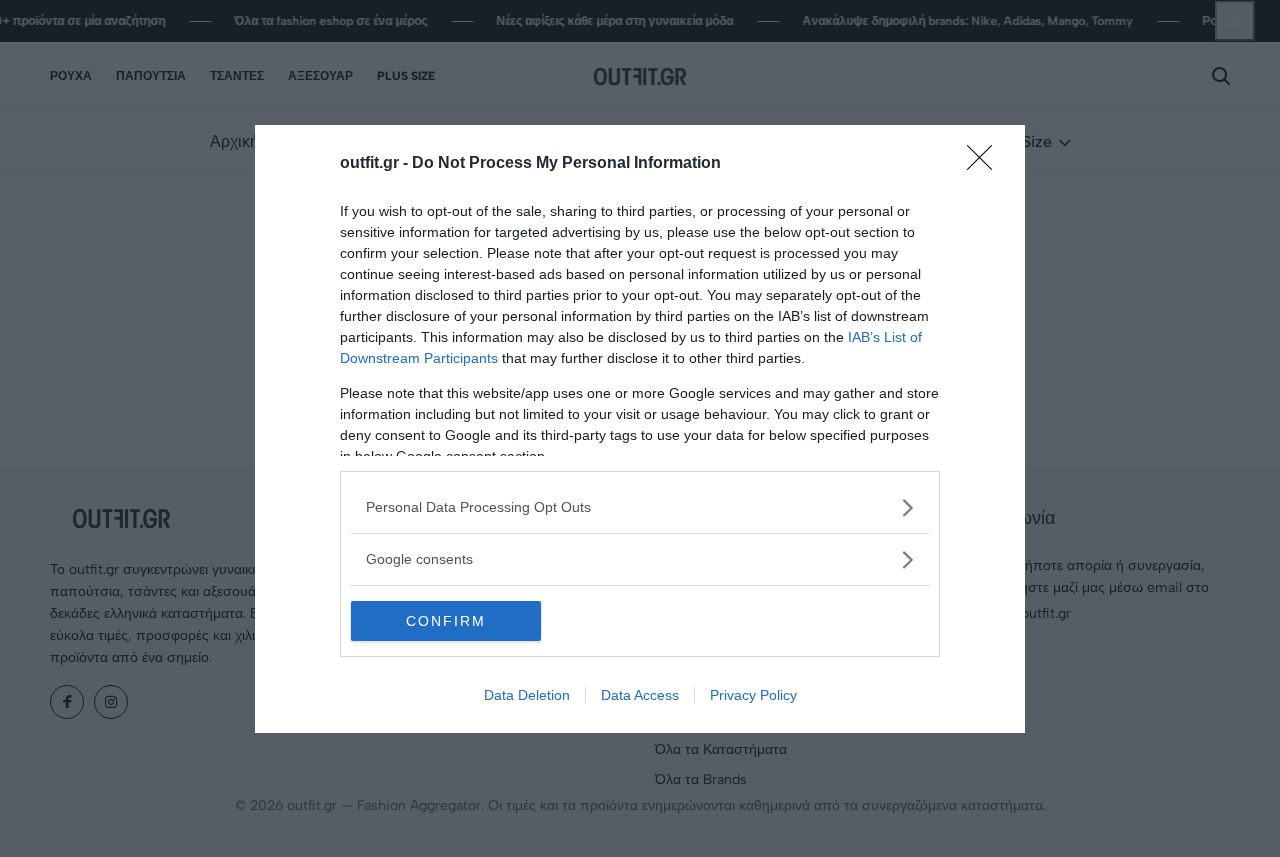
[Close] (986, 164)
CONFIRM (446, 621)
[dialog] (640, 429)
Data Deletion (527, 695)
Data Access (640, 695)
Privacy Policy (753, 695)
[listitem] (640, 507)
